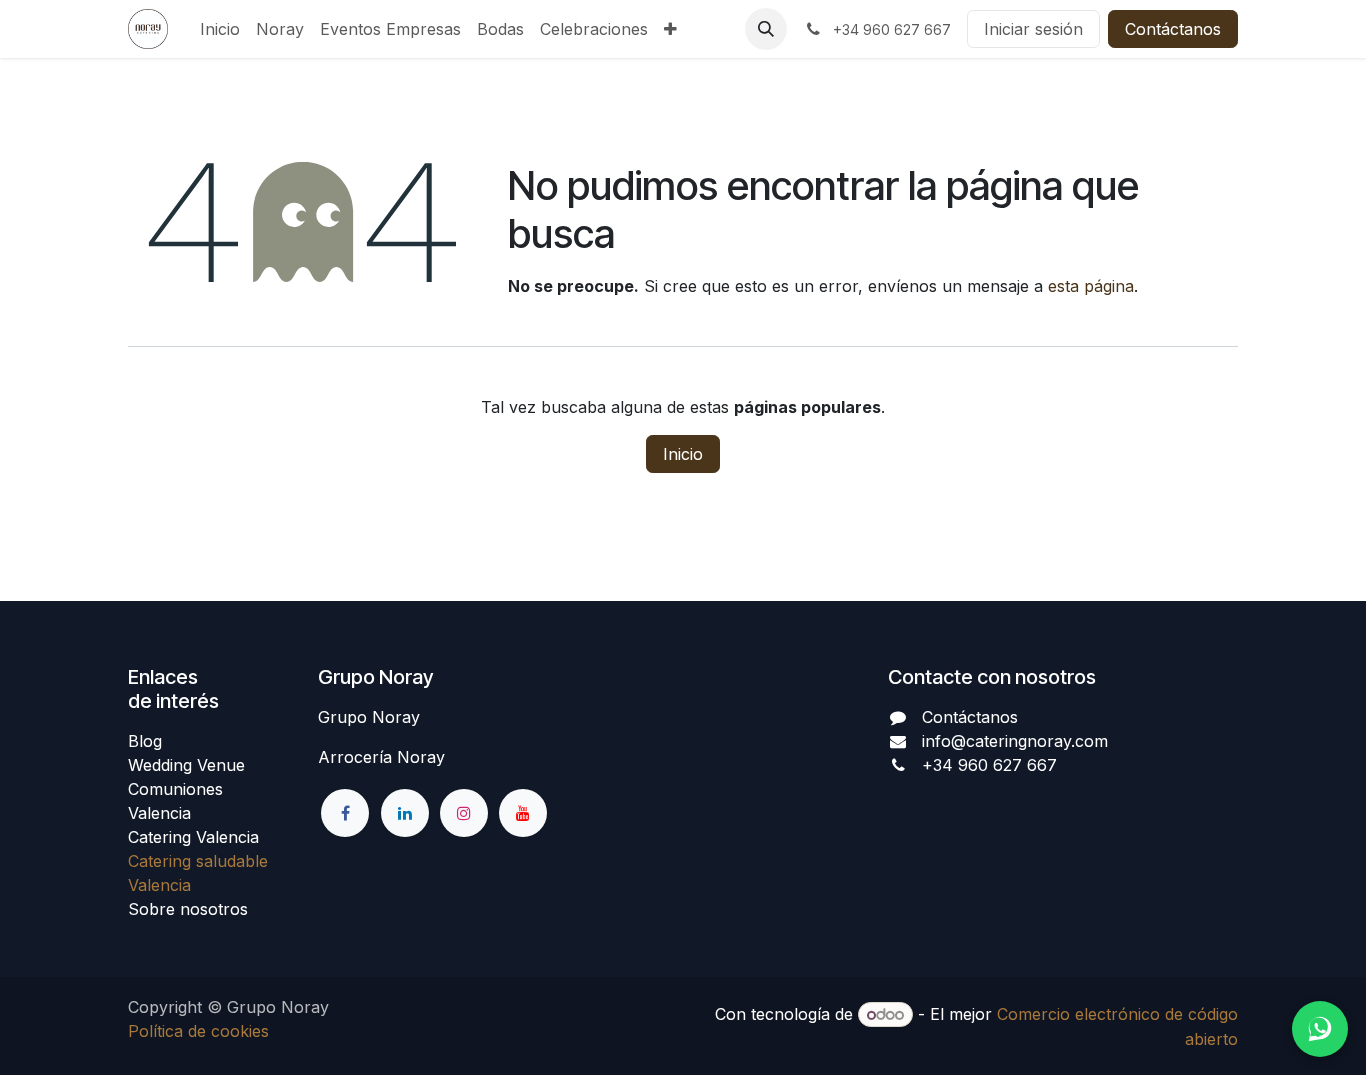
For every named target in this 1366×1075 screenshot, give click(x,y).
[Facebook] (345, 813)
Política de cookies (198, 1031)
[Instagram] (464, 813)
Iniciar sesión (1033, 29)
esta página (1091, 286)
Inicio (683, 454)
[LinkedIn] (405, 813)
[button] (766, 29)
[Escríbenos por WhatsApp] (1320, 1029)
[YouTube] (523, 813)
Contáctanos (1173, 29)
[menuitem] (220, 29)
